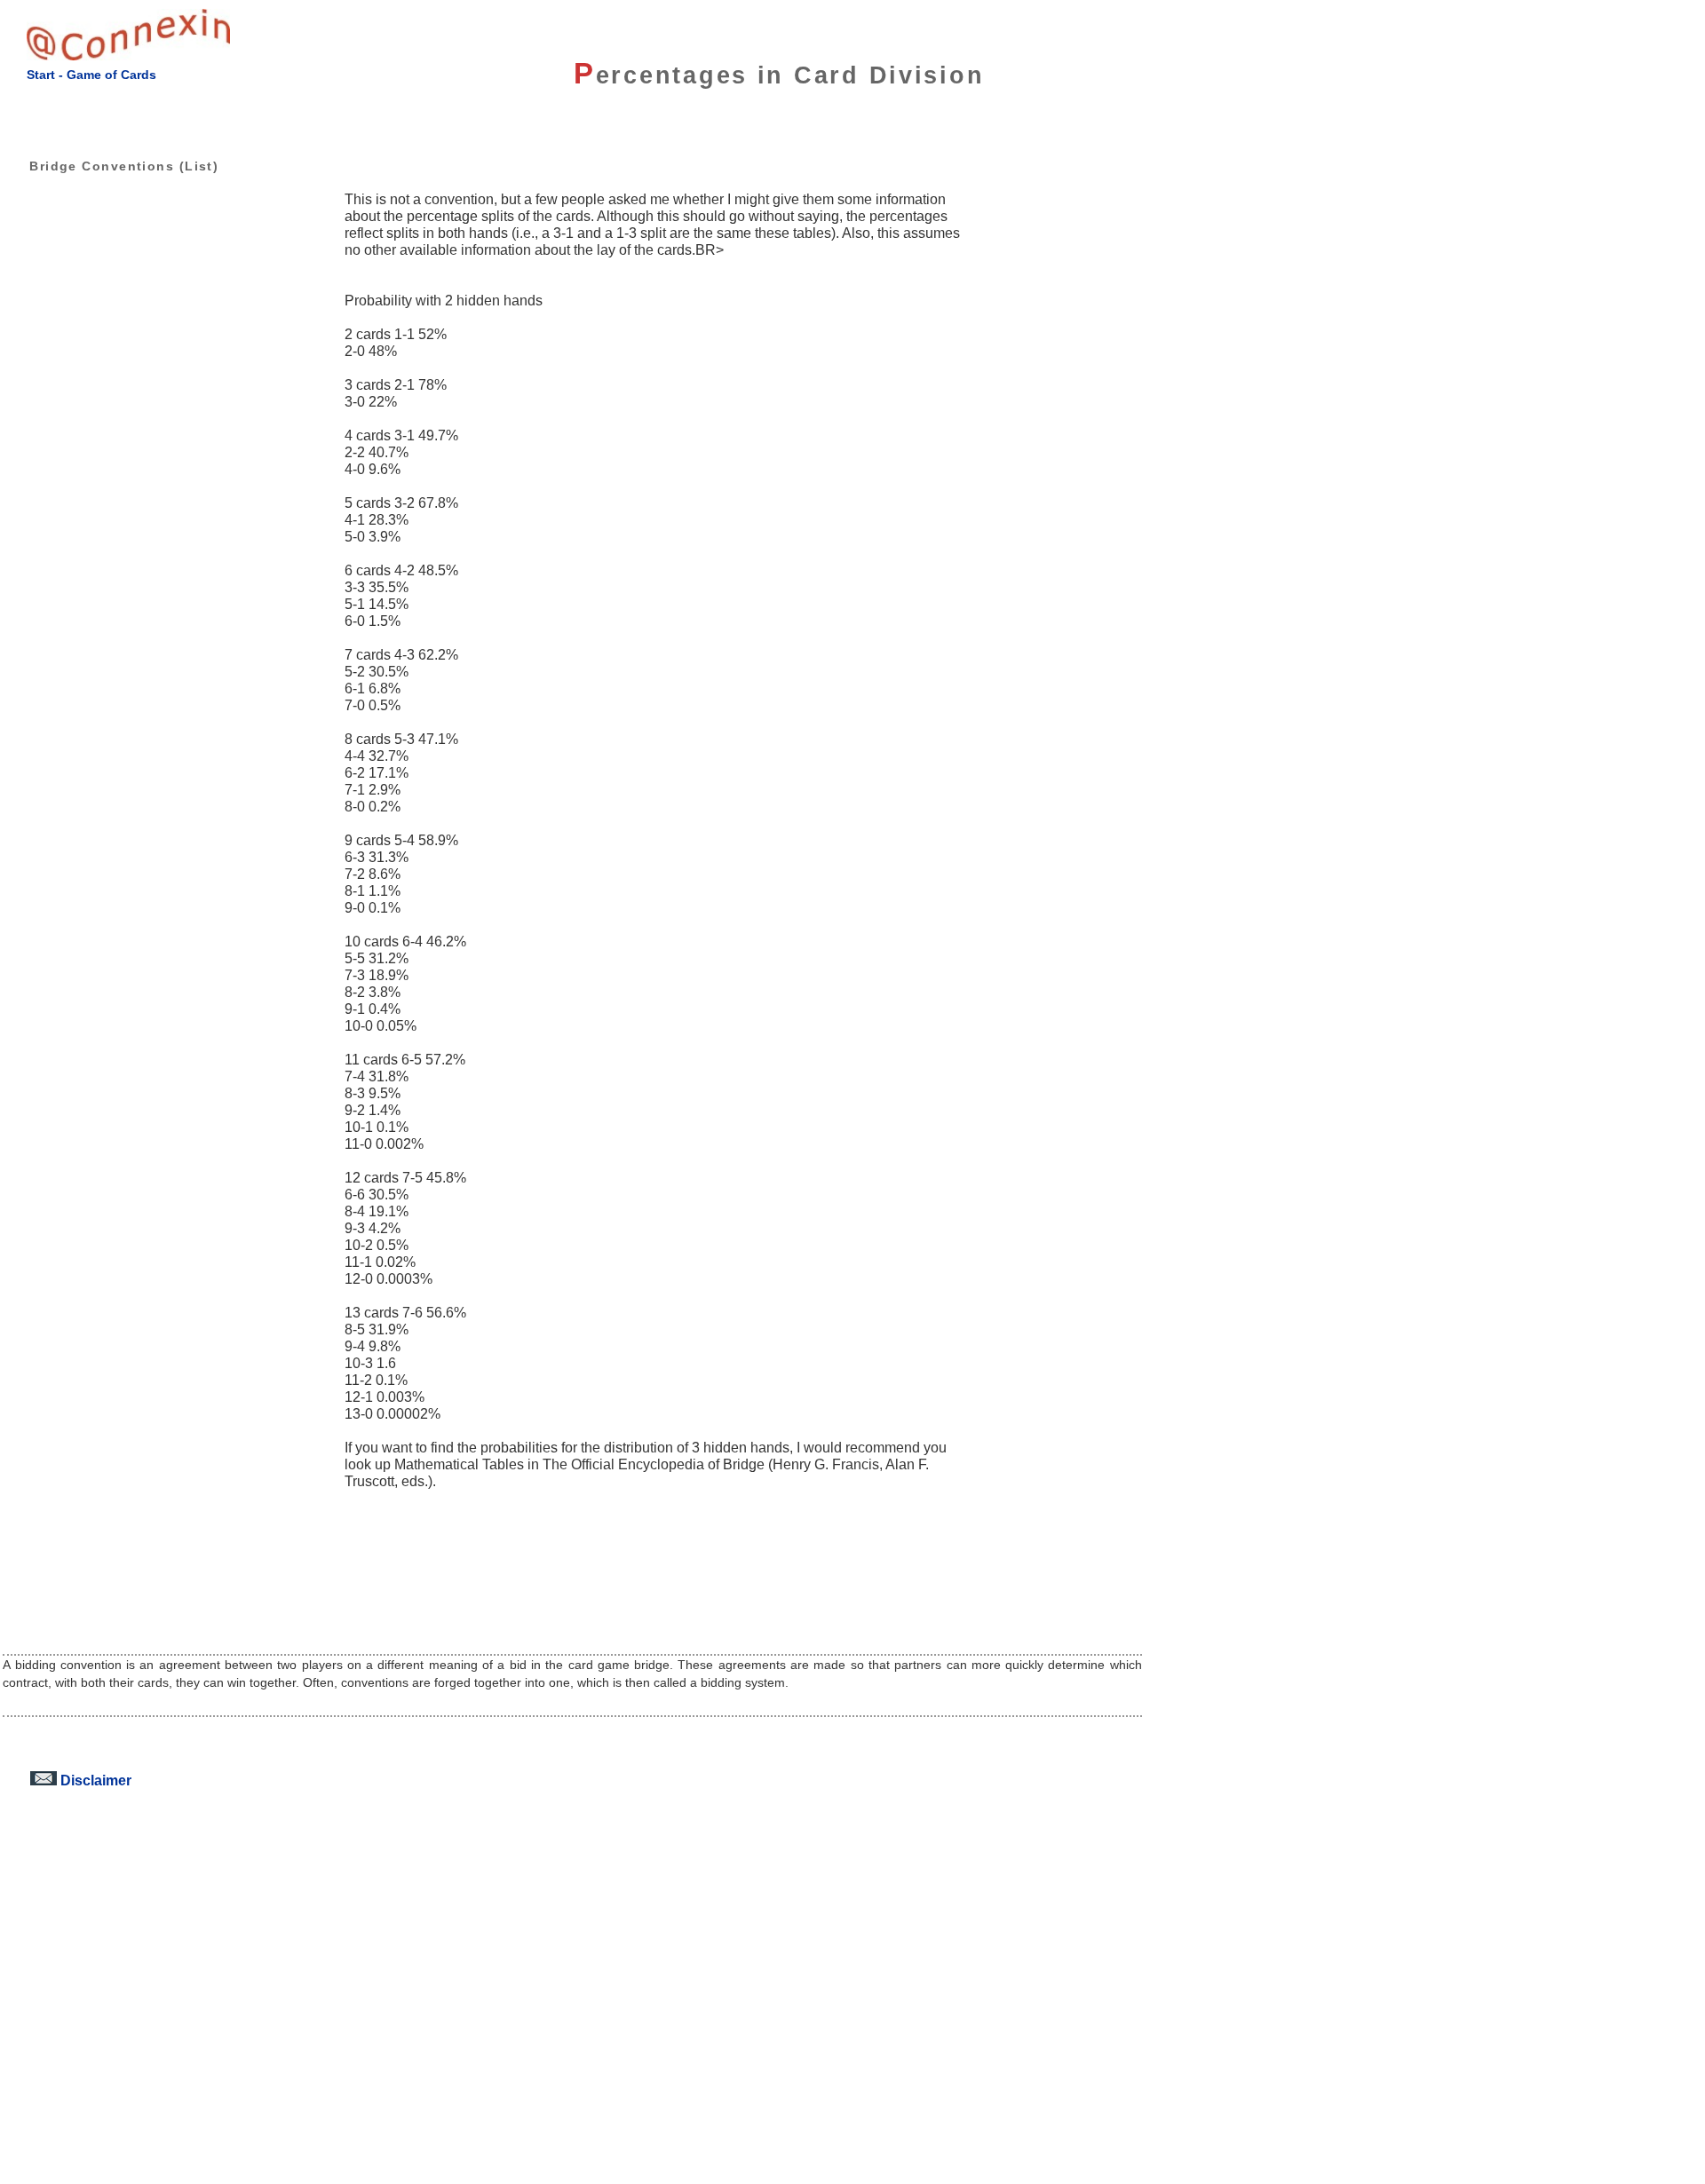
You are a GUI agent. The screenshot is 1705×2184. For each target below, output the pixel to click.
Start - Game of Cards (91, 75)
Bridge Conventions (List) (124, 166)
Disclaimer (94, 1780)
